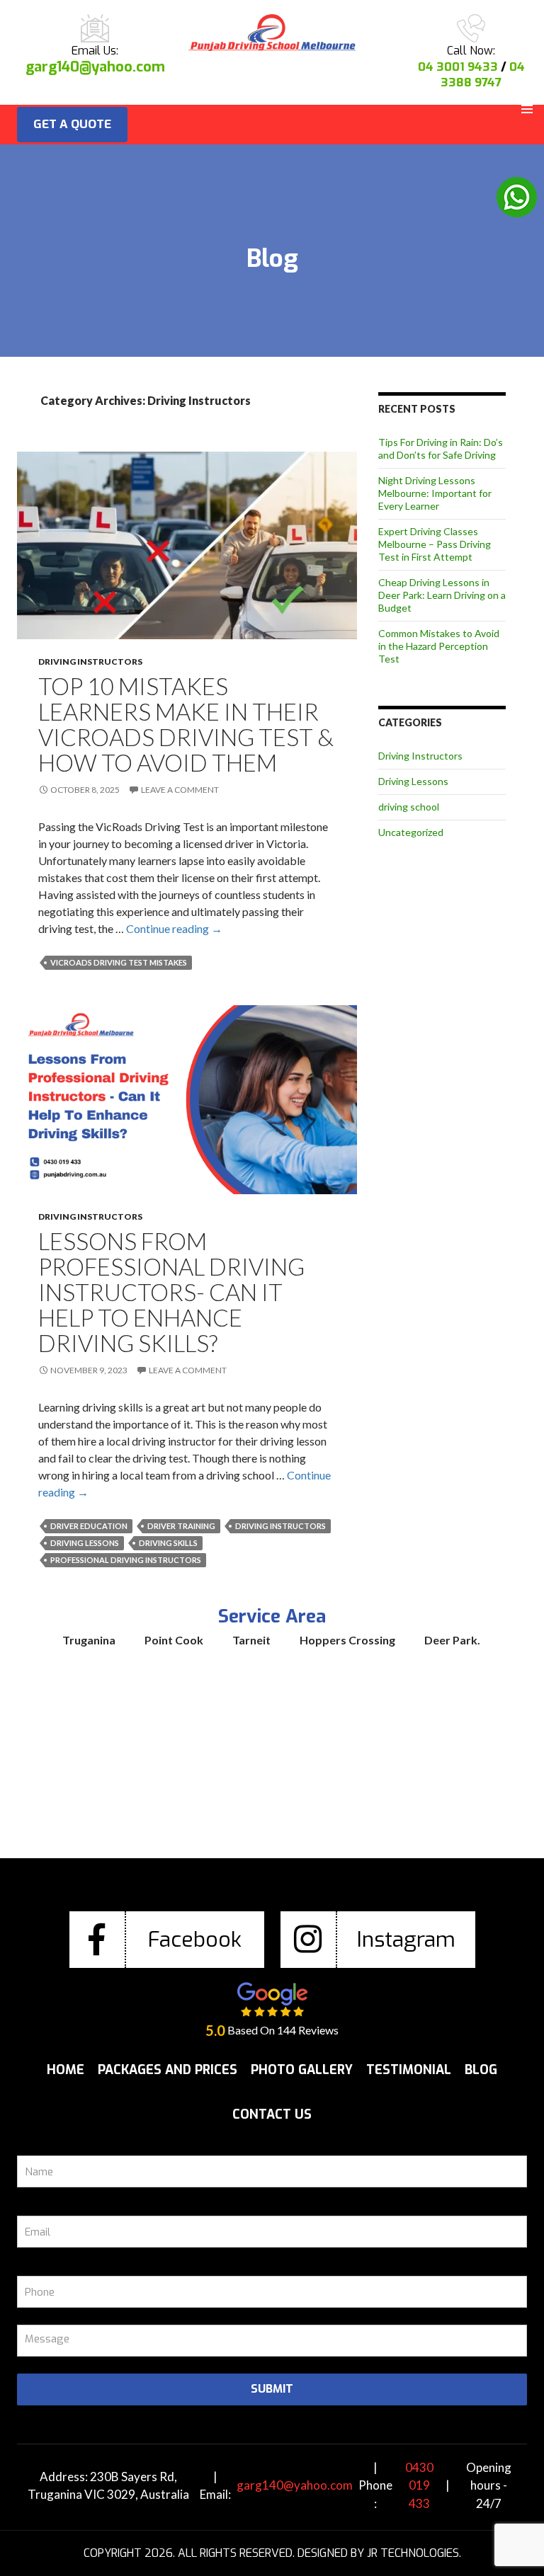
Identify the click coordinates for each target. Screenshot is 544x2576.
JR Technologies (413, 2553)
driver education (89, 1526)
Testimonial (409, 2070)
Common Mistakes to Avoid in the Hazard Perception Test (439, 646)
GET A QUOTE (72, 124)
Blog (481, 2070)
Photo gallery (302, 2070)
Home (66, 2070)
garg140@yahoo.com (95, 67)
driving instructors (280, 1526)
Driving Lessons (413, 781)
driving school (409, 807)
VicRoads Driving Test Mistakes (119, 962)
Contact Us (272, 2114)
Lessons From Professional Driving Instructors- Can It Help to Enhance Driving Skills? (171, 1292)
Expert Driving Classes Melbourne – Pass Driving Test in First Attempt (435, 544)
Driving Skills (168, 1543)
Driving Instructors (90, 662)
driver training (181, 1526)
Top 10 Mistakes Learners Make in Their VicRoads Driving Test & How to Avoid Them (186, 724)
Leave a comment (180, 790)
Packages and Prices (168, 2070)
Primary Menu (527, 109)
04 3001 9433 (458, 67)
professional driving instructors (126, 1560)
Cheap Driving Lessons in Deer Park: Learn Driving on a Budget (442, 595)
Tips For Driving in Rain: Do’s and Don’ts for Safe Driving (441, 448)
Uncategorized (411, 832)
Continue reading (174, 928)
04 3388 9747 (483, 75)
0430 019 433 (419, 2485)
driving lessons (85, 1543)
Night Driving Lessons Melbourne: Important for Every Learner (435, 493)
